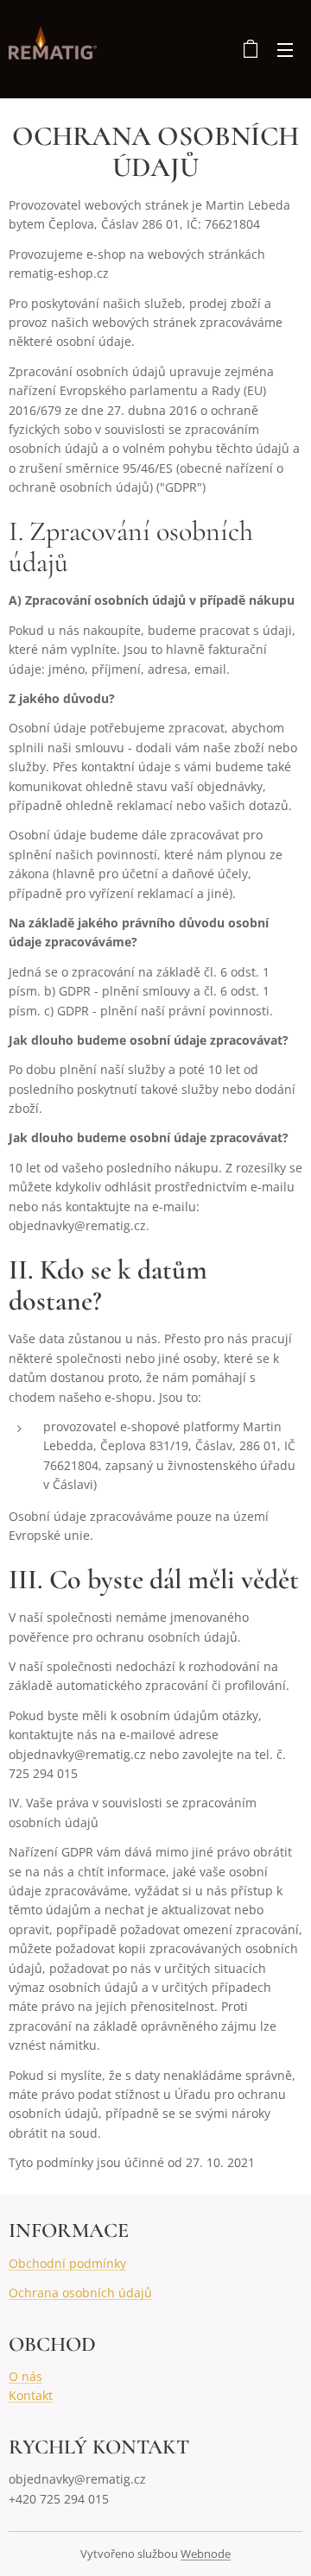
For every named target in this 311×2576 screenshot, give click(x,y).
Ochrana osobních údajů (80, 2293)
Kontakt (31, 2395)
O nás (25, 2376)
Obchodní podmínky (67, 2263)
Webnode (206, 2554)
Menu (285, 49)
